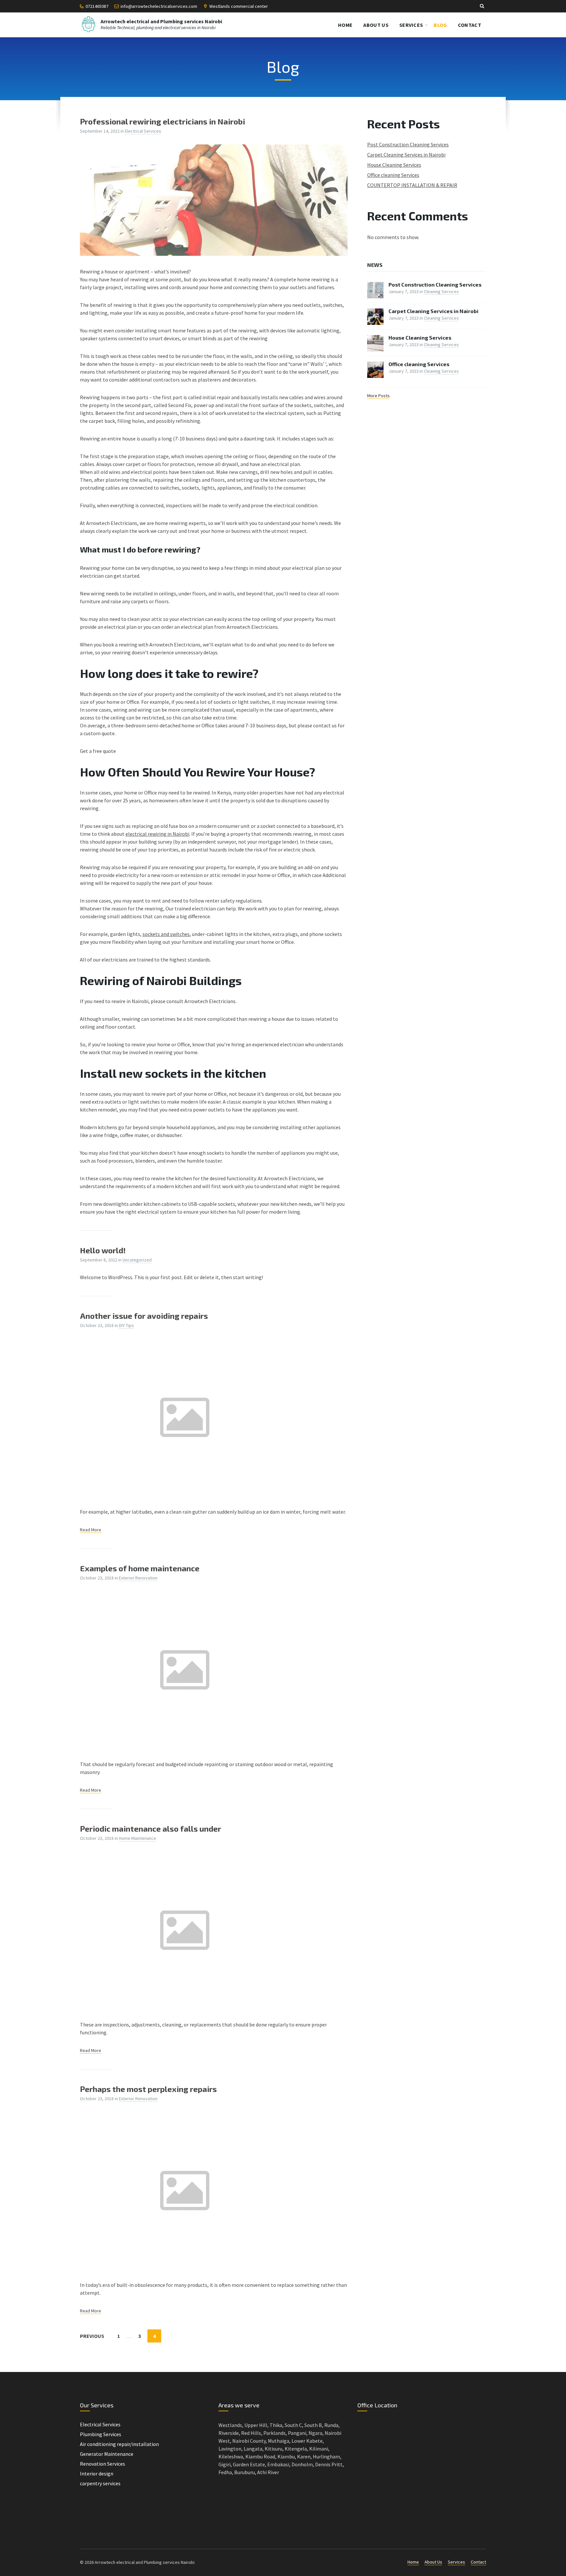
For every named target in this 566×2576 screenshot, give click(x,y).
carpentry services (100, 2483)
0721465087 (97, 6)
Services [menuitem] (411, 25)
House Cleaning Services (394, 165)
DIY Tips (126, 1325)
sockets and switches (166, 934)
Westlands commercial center (239, 6)
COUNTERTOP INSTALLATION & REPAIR (412, 185)
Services (456, 2562)
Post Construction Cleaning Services (408, 144)
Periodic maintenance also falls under (151, 1829)
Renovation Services (103, 2464)
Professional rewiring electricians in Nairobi (162, 121)
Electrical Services (143, 131)
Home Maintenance (138, 1838)
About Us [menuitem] (376, 25)
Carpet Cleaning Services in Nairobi (406, 155)
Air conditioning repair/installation (119, 2444)
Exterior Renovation (138, 1578)
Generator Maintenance (107, 2454)
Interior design (97, 2473)
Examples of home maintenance (140, 1568)
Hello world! (103, 1250)
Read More (91, 1530)
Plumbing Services (101, 2434)
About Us (433, 2562)
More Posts (378, 396)
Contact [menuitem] (470, 25)
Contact (478, 2562)
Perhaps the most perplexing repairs (148, 2089)
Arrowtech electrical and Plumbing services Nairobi (161, 21)
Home (413, 2562)
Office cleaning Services (393, 175)
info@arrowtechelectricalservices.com (159, 6)
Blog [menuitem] (440, 25)
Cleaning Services (441, 291)
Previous (92, 2336)
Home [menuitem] (345, 25)
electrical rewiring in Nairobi (157, 834)
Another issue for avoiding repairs (144, 1316)
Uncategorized (137, 1260)
